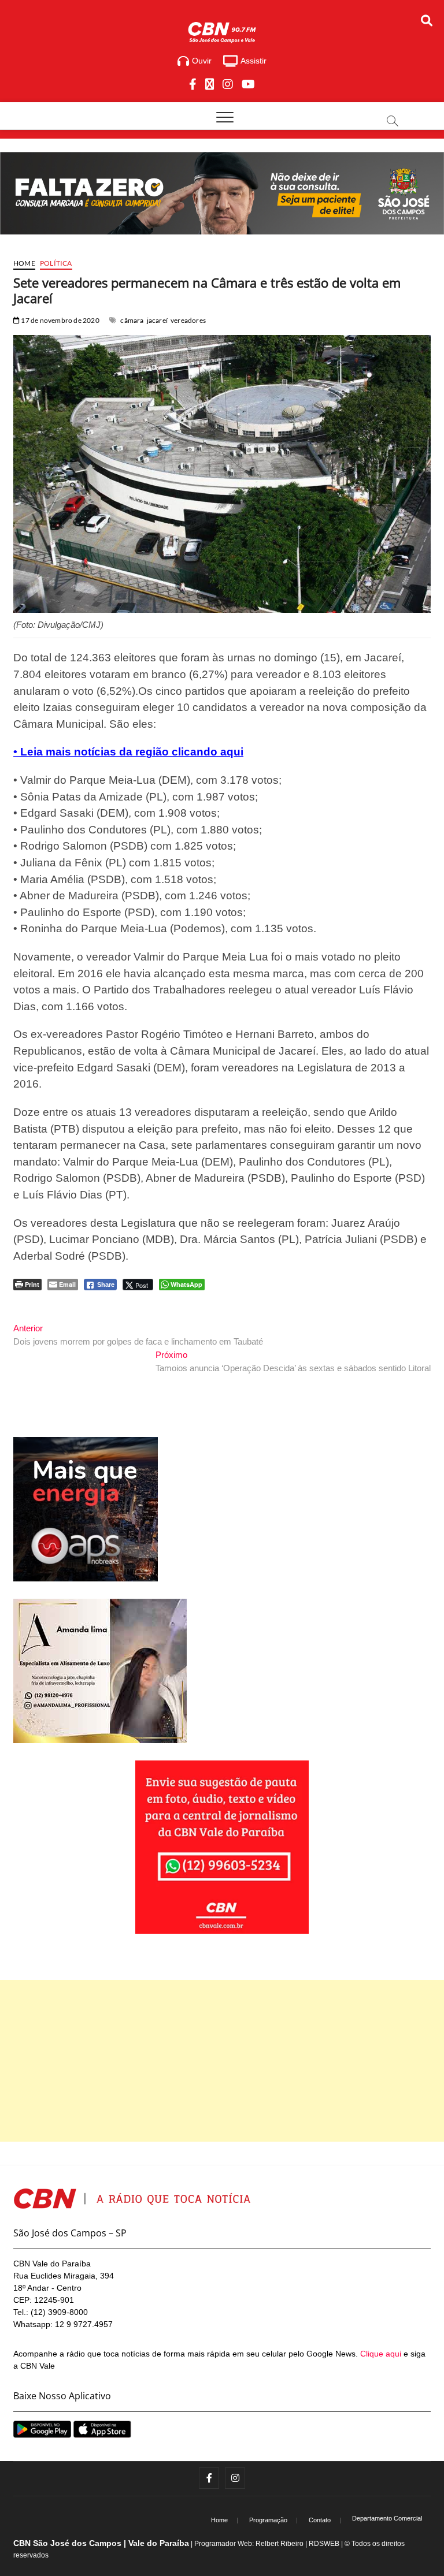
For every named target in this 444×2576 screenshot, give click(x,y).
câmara (132, 320)
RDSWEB (324, 2544)
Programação (268, 2520)
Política (56, 263)
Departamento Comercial (387, 2518)
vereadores (188, 320)
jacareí (157, 320)
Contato (320, 2520)
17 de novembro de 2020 (60, 320)
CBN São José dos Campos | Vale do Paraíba (101, 2543)
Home (24, 263)
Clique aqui (381, 2354)
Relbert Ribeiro (280, 2544)
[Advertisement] (222, 2061)
